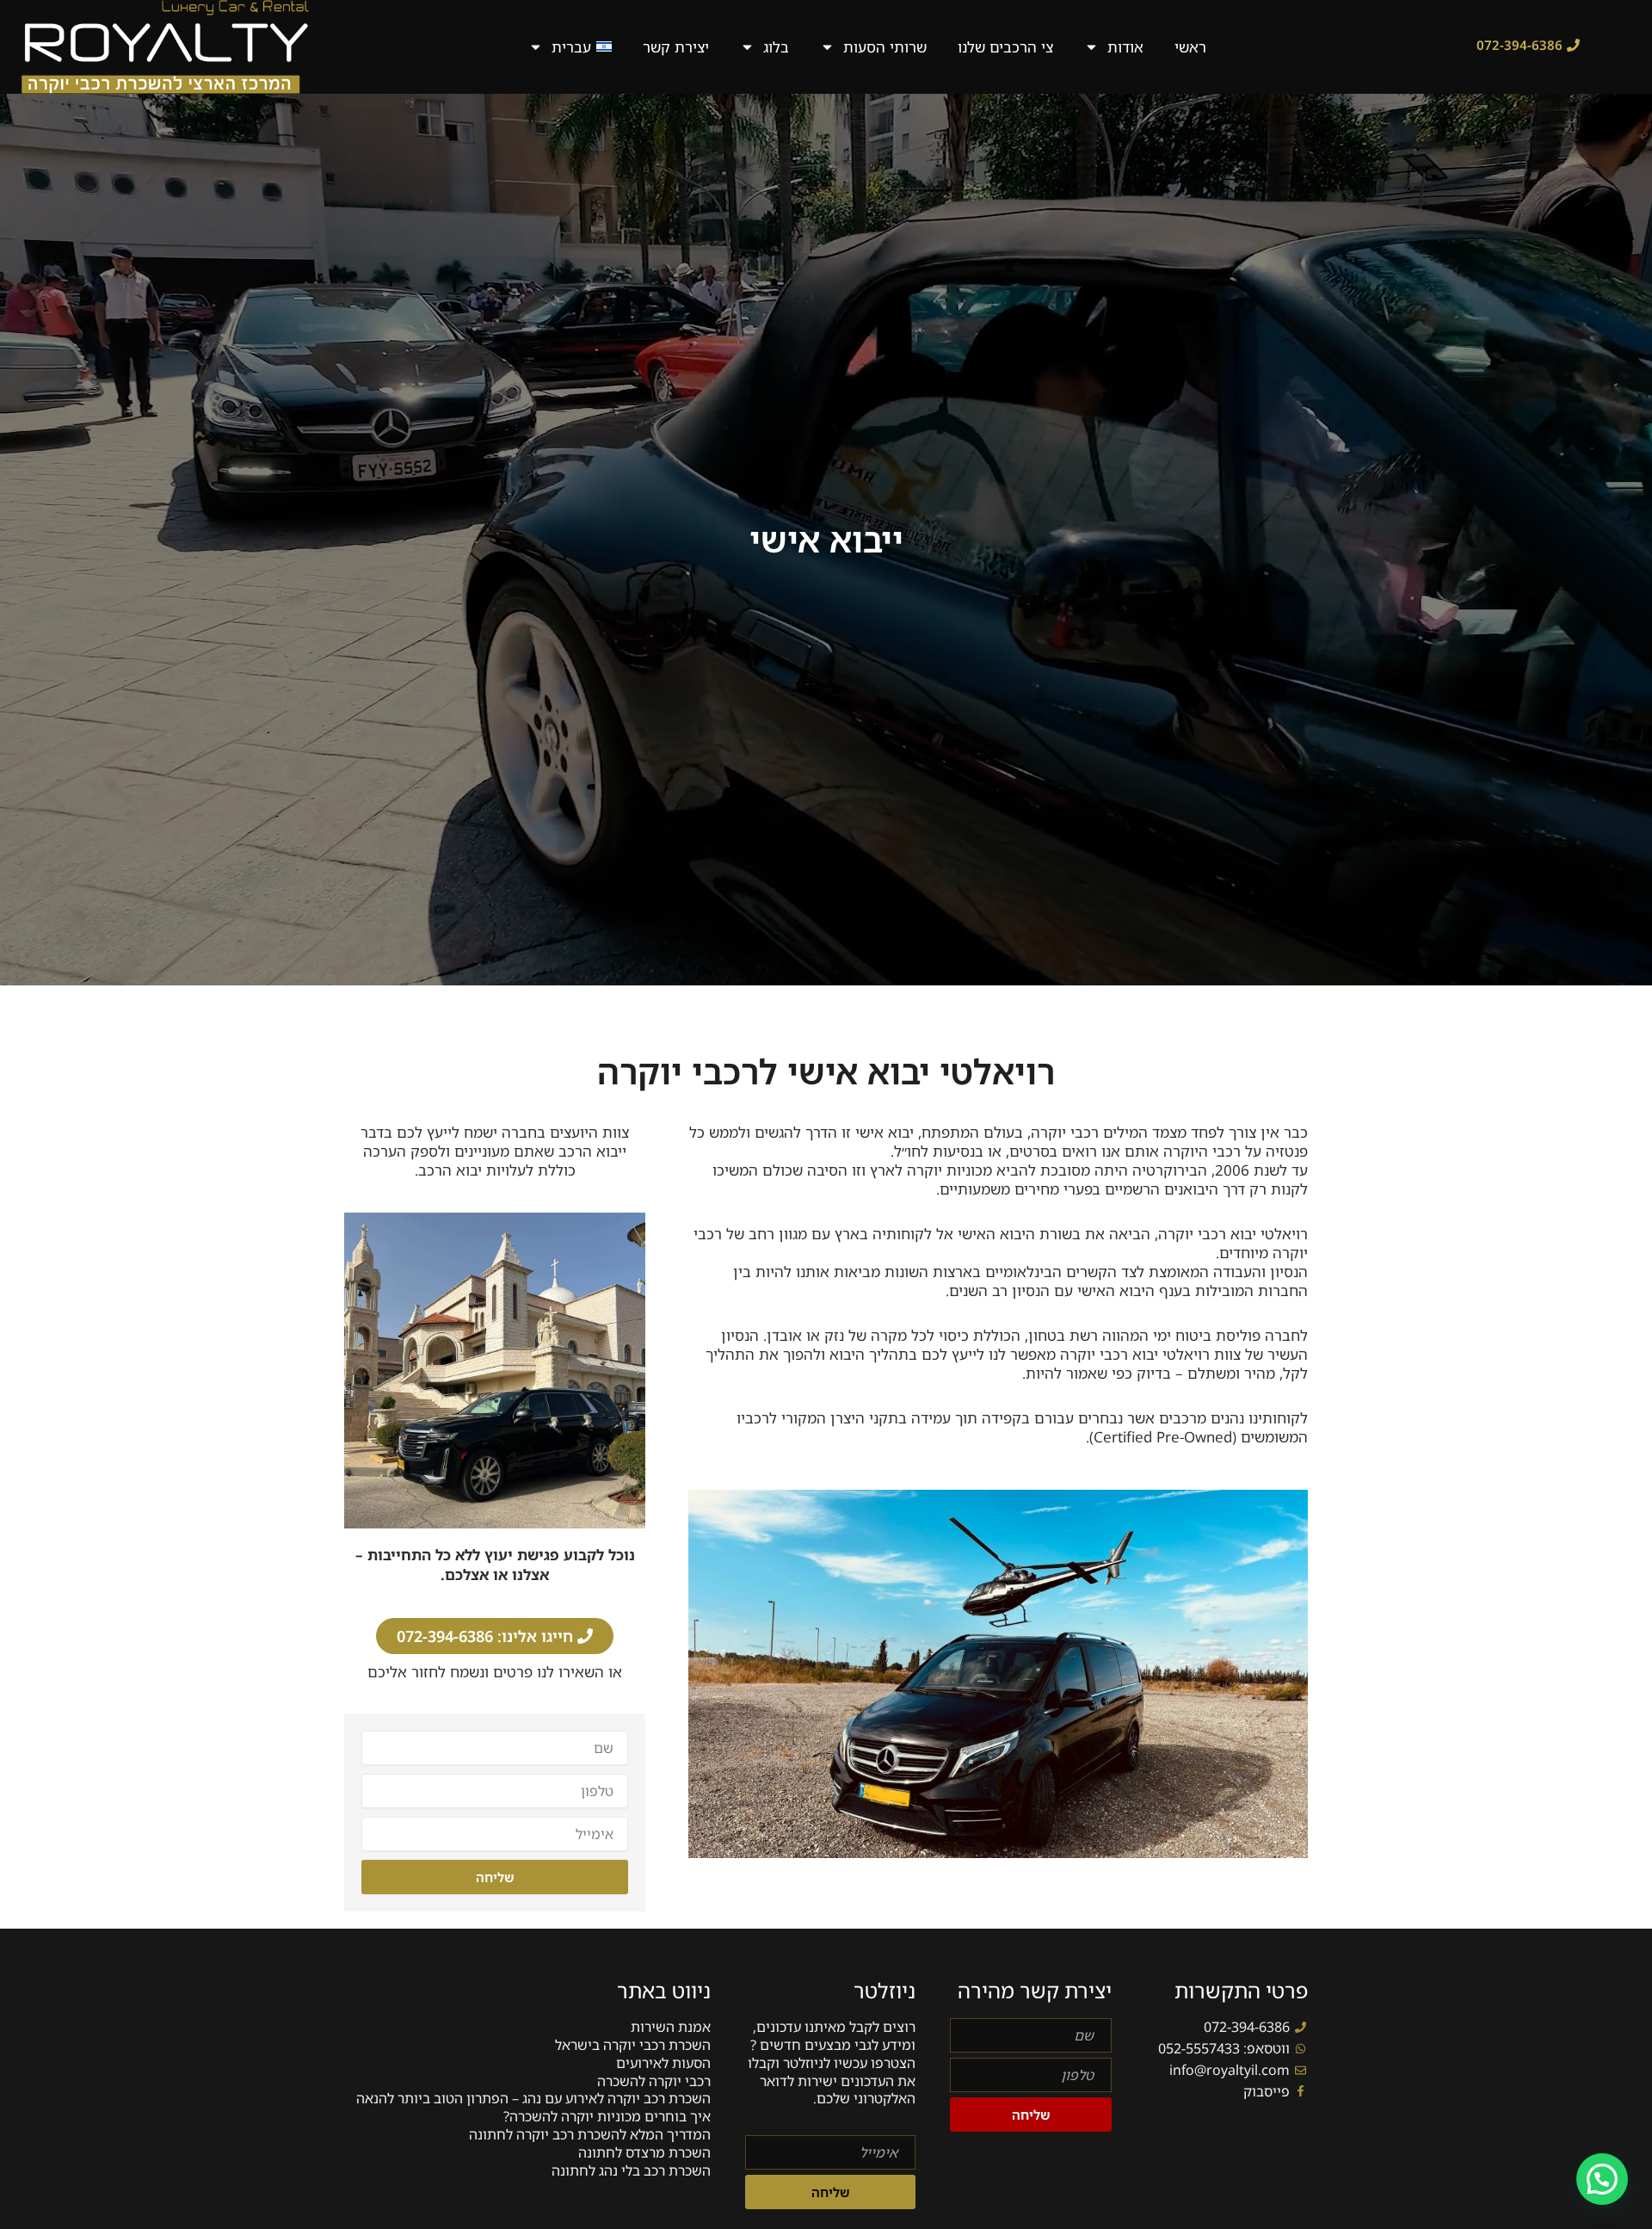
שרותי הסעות (885, 47)
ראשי (1190, 47)
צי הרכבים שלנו (1005, 47)
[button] (1602, 2179)
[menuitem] (570, 47)
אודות (1125, 47)
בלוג (776, 47)
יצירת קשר (676, 47)
